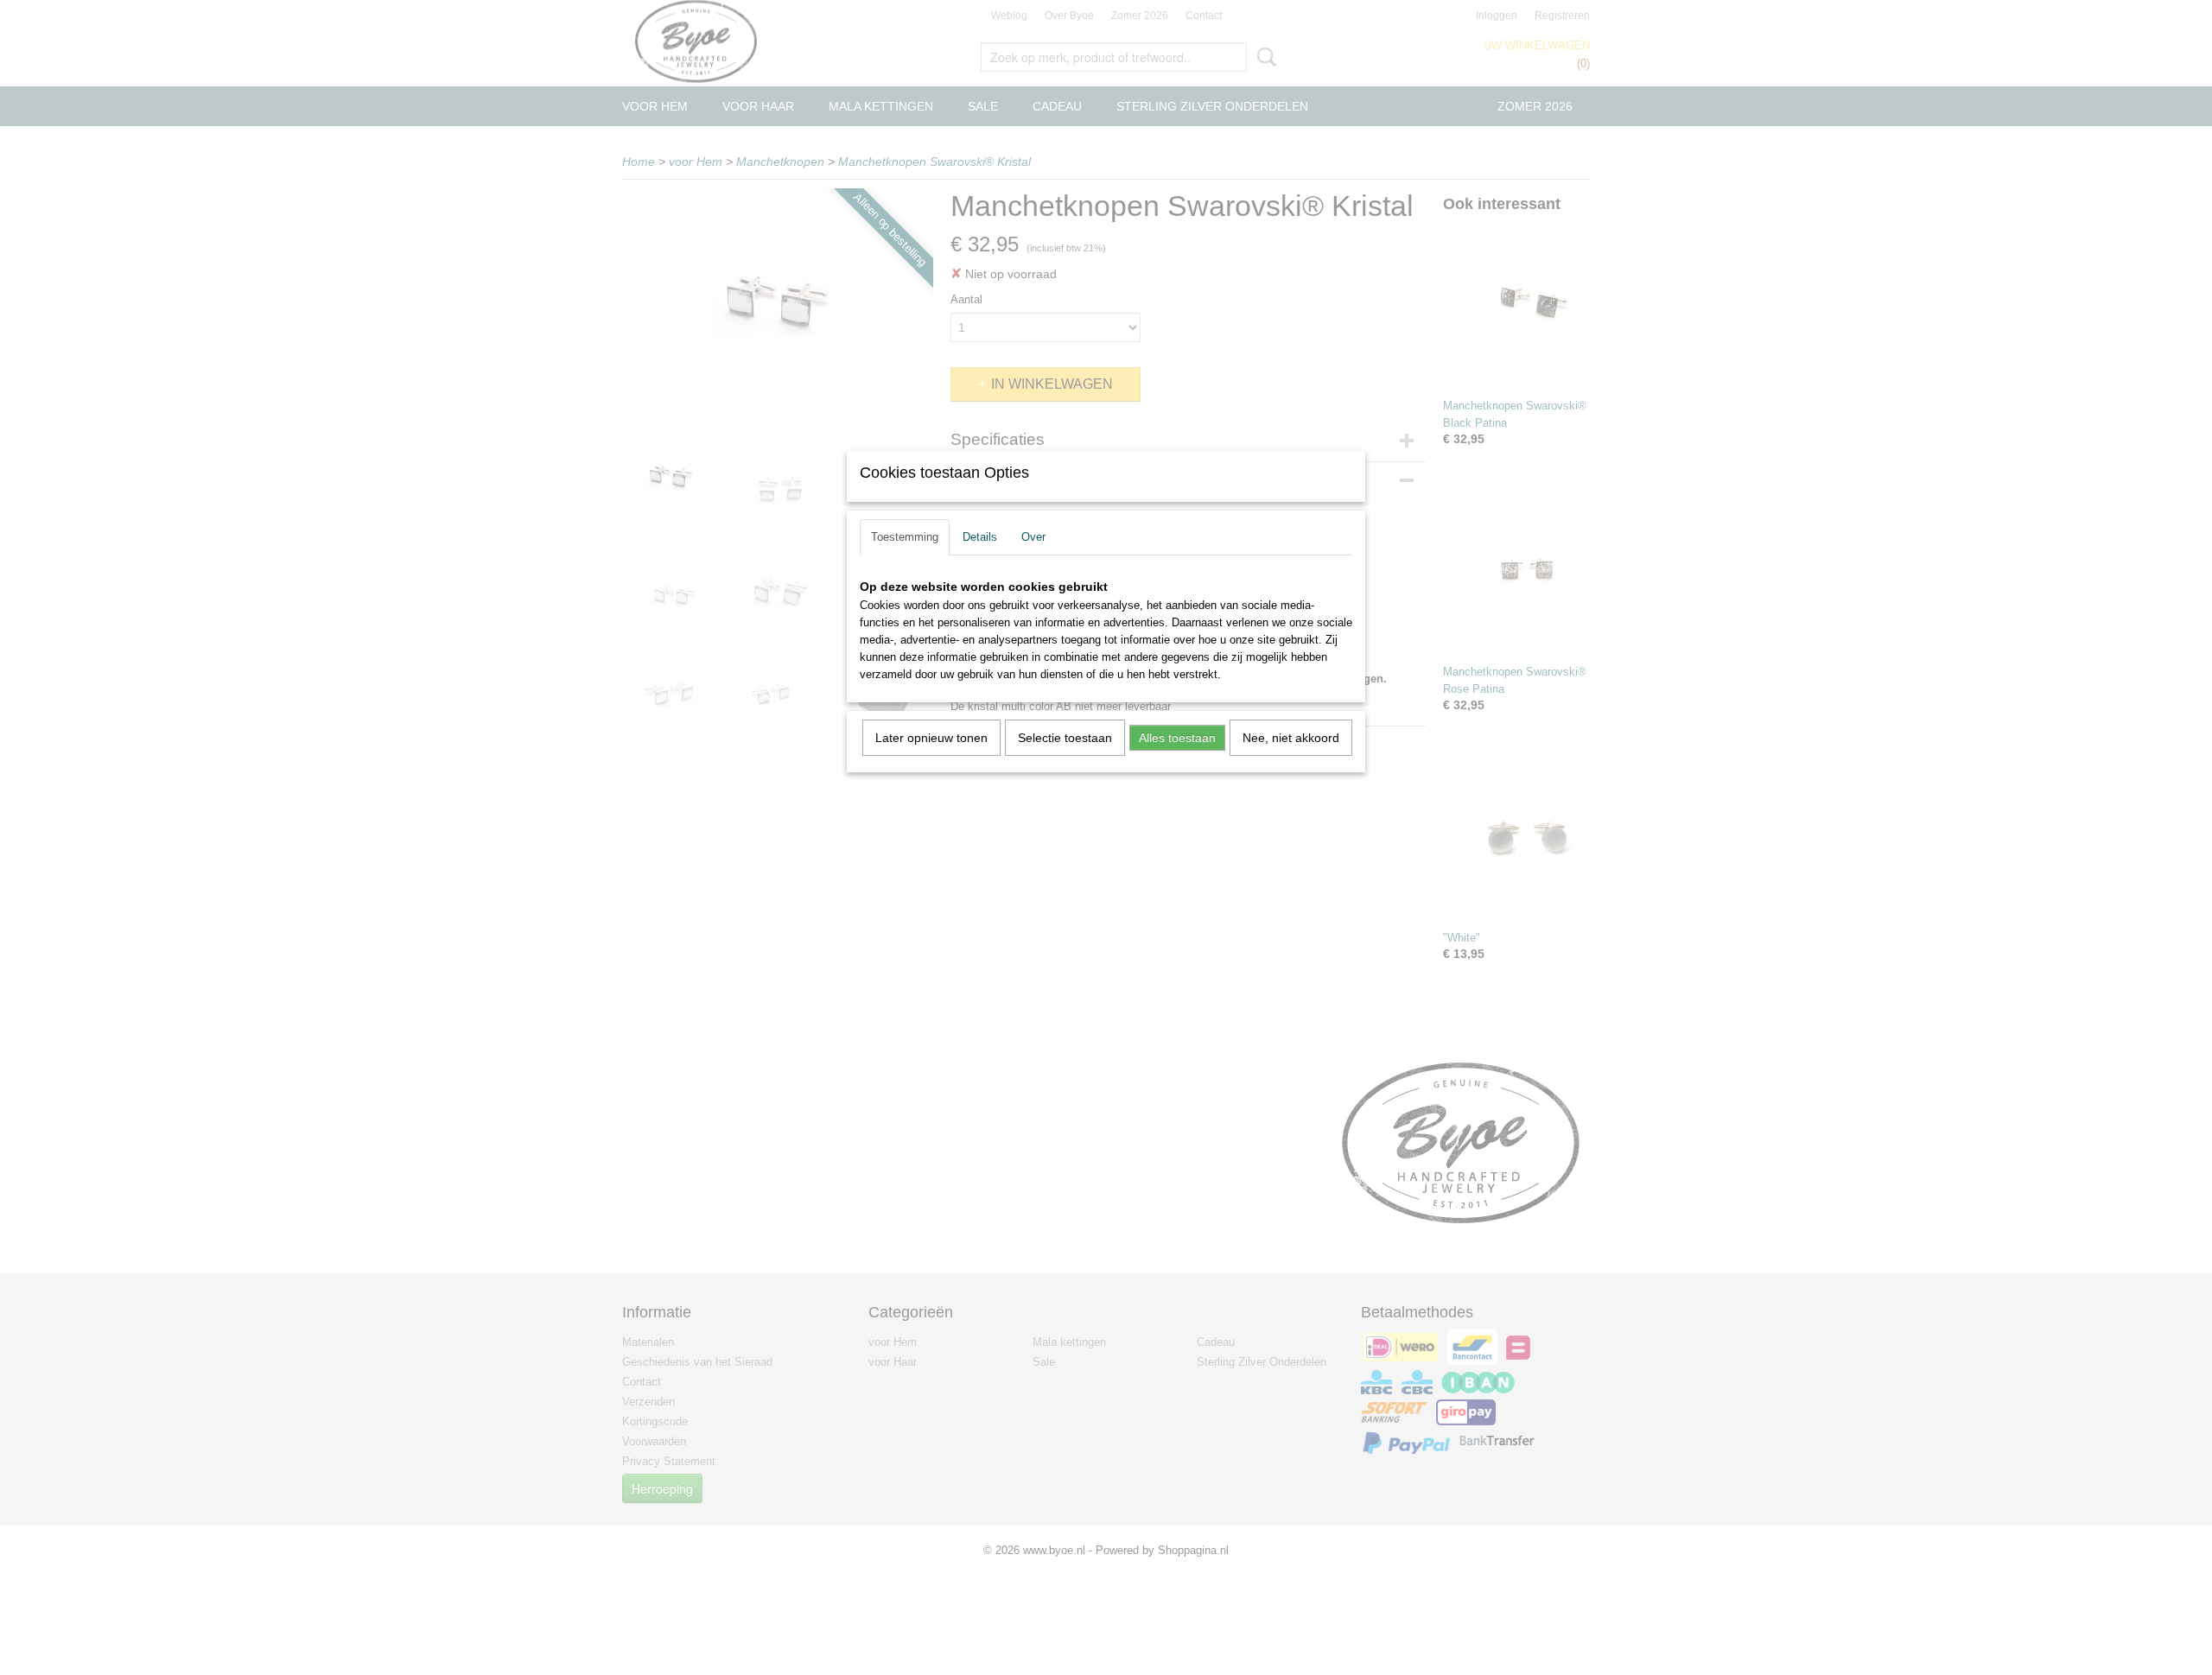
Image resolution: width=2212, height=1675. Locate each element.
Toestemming (905, 537)
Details (980, 537)
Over (1033, 537)
